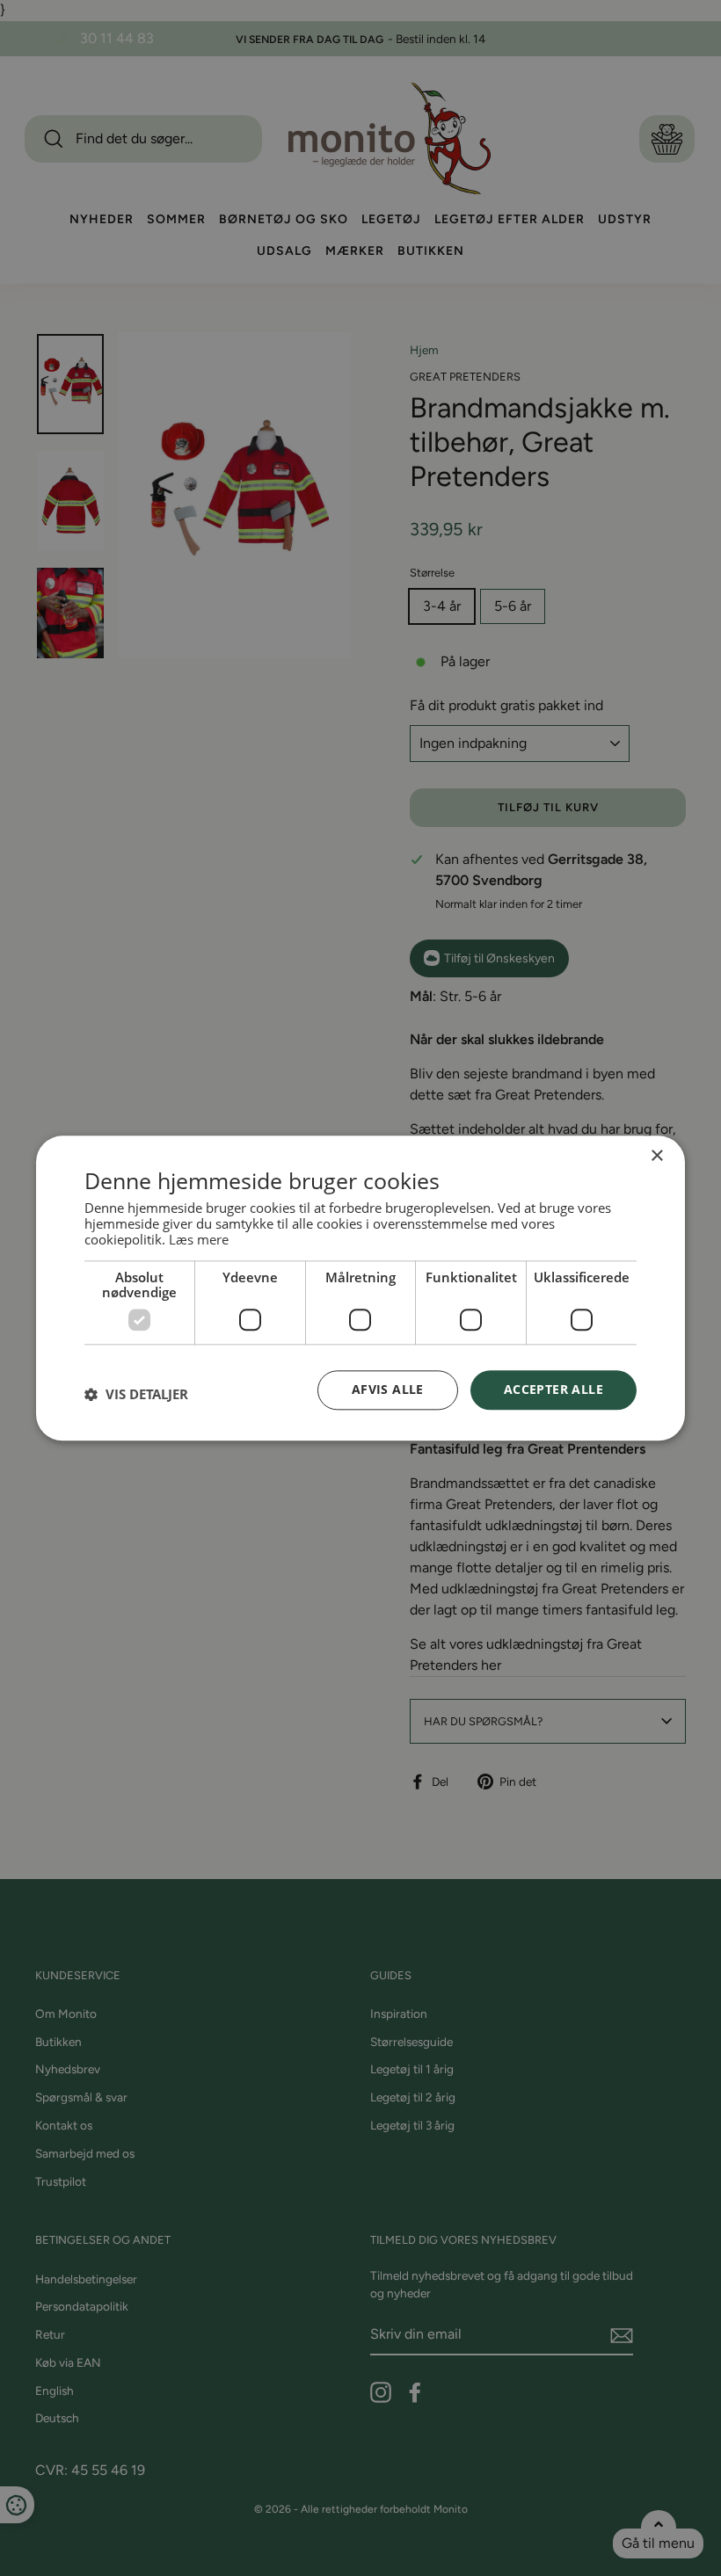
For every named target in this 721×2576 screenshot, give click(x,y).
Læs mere (199, 1239)
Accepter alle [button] (553, 1389)
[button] (136, 1395)
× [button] (656, 1156)
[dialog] (360, 1288)
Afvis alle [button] (388, 1389)
